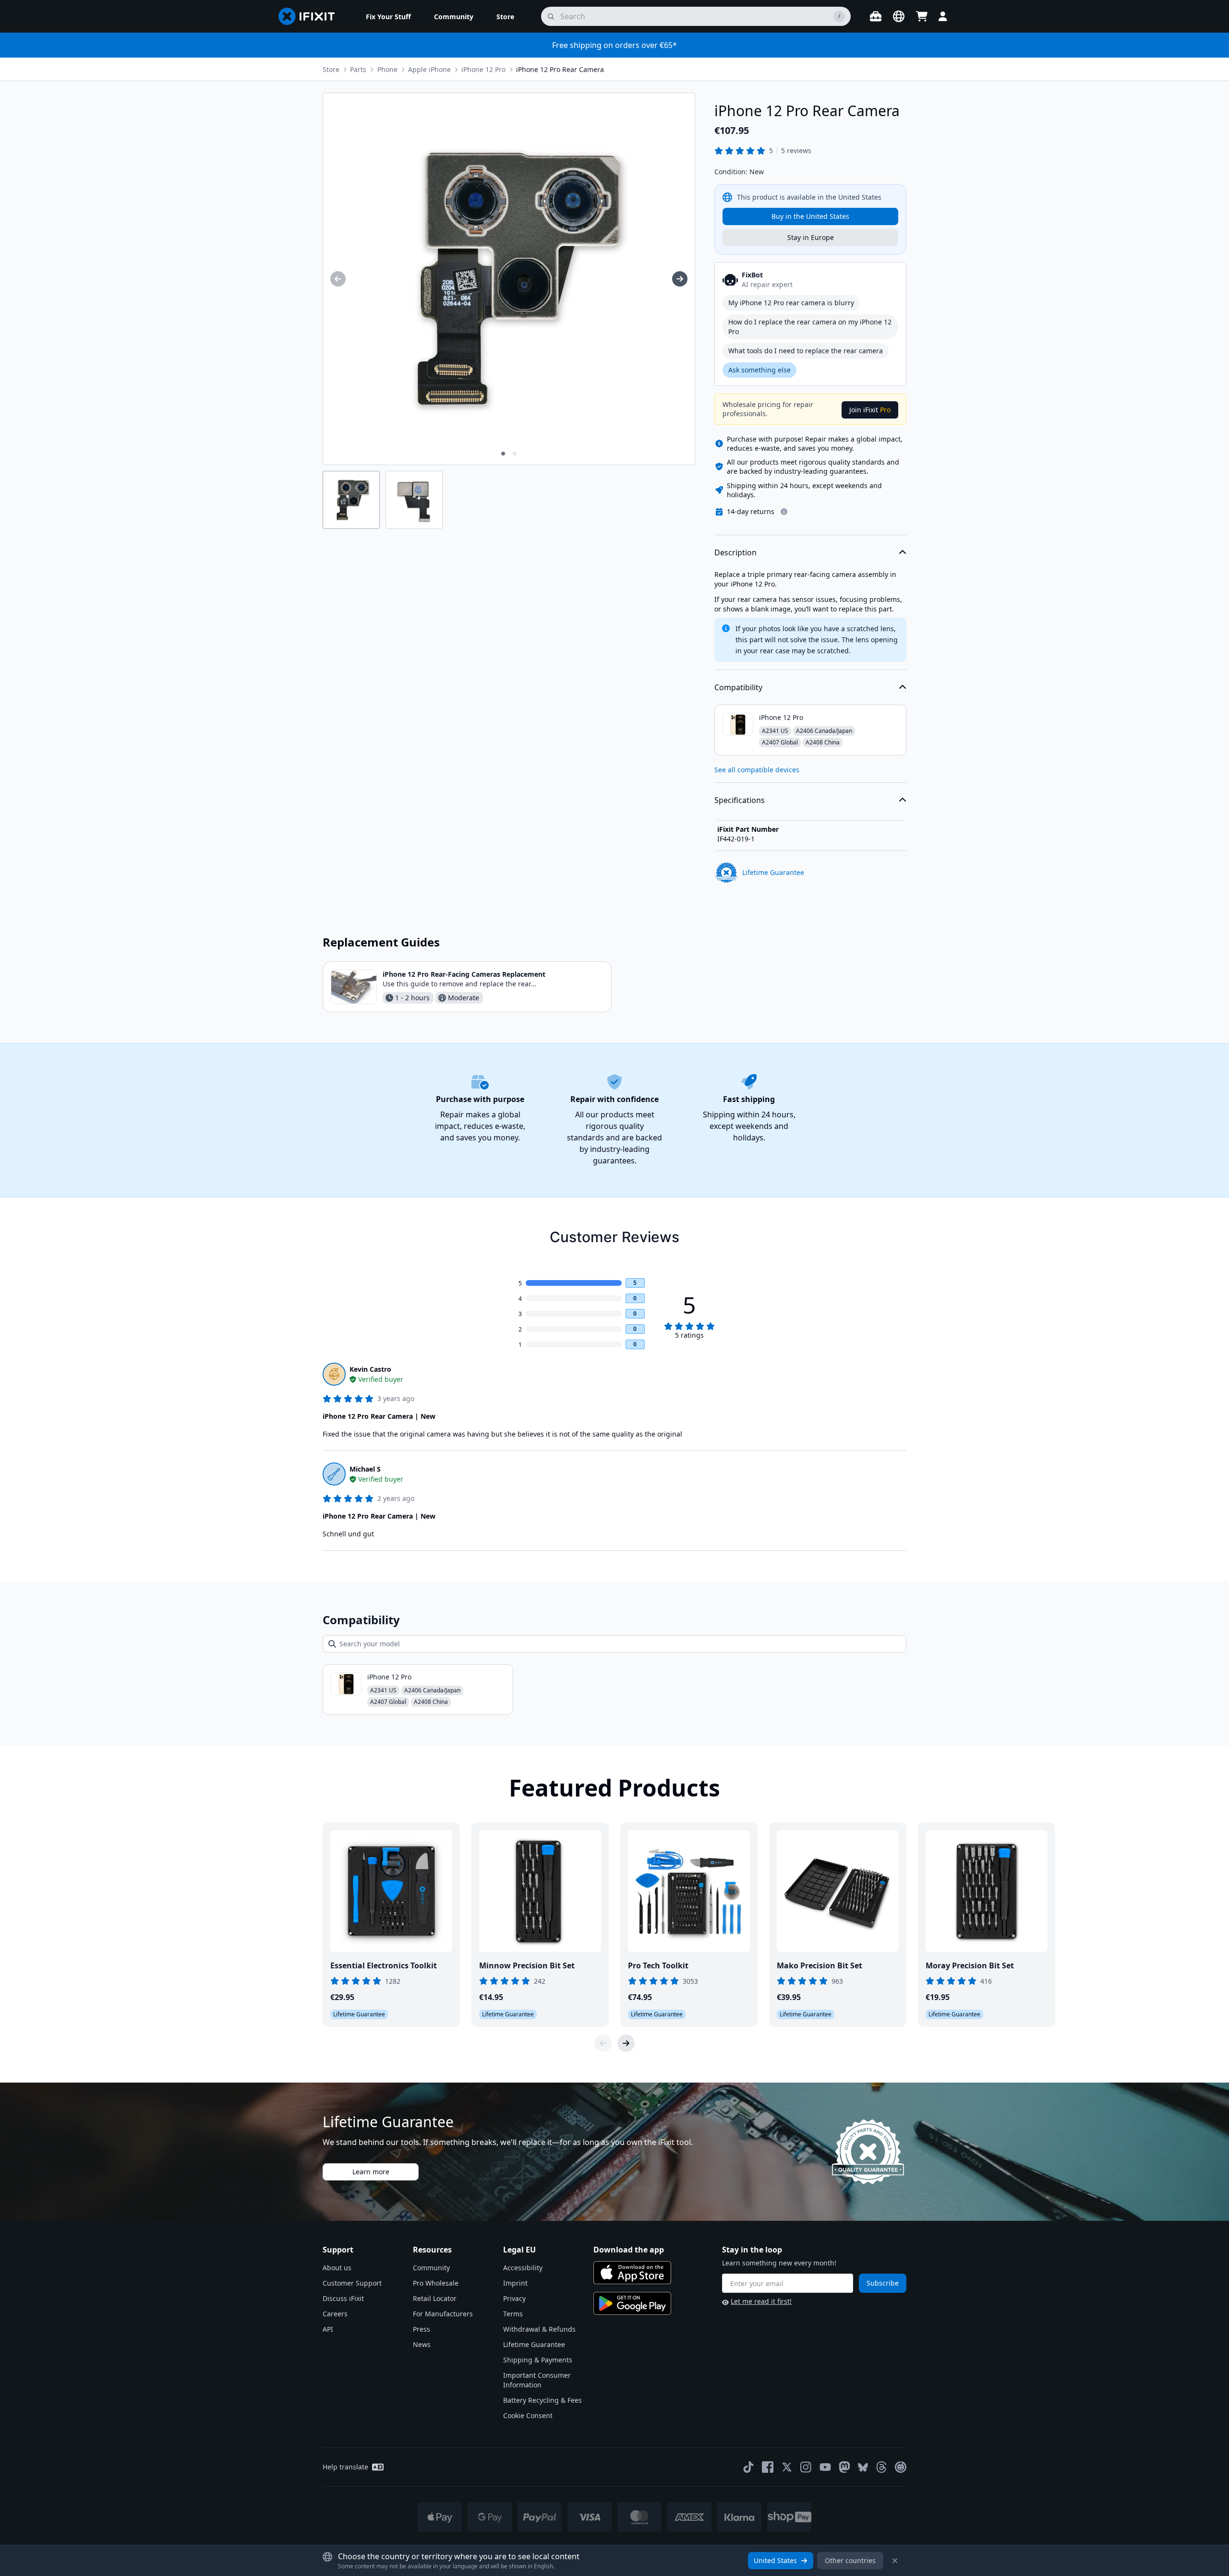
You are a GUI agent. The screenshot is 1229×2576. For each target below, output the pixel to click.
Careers (335, 2314)
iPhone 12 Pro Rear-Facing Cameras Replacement (464, 974)
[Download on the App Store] (632, 2273)
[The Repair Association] (901, 2467)
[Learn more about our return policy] (784, 512)
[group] (338, 279)
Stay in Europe (811, 237)
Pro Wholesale (436, 2283)
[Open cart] (922, 16)
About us (337, 2268)
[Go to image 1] (503, 454)
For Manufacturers (443, 2314)
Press (422, 2329)
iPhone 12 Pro (483, 69)
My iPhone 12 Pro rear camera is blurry (791, 303)
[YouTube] (825, 2467)
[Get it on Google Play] (632, 2303)
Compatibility (738, 687)
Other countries (850, 2560)
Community (431, 2268)
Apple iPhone (429, 69)
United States (775, 2560)
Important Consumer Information (537, 2380)
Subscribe (883, 2283)
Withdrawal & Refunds (539, 2329)
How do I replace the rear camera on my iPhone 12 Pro (810, 327)
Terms (513, 2314)
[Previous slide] (603, 2043)
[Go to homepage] (311, 16)
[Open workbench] (876, 16)
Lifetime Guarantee (534, 2344)
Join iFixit (870, 410)
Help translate (345, 2467)
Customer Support (352, 2283)
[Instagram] (806, 2467)
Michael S (365, 1469)
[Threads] (881, 2467)
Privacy (514, 2298)
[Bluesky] (863, 2467)
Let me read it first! (761, 2301)
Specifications (740, 800)
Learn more (371, 2172)
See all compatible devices (757, 770)
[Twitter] (787, 2467)
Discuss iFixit (343, 2298)
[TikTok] (748, 2467)
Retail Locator (435, 2298)
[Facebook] (768, 2467)
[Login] (943, 16)
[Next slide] (626, 2043)
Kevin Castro (370, 1369)
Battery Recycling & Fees (542, 2400)
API (328, 2329)
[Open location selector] (899, 16)
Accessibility (523, 2268)
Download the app (629, 2250)
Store (331, 69)
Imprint (515, 2283)
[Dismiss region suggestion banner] (895, 2561)
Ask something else (759, 370)
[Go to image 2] (515, 454)
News (422, 2344)
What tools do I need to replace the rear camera (806, 351)
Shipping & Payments (538, 2360)
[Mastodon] (844, 2467)
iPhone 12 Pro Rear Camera (560, 69)
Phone (387, 69)
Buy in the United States (810, 216)
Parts (358, 69)
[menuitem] (388, 16)
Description (735, 552)
